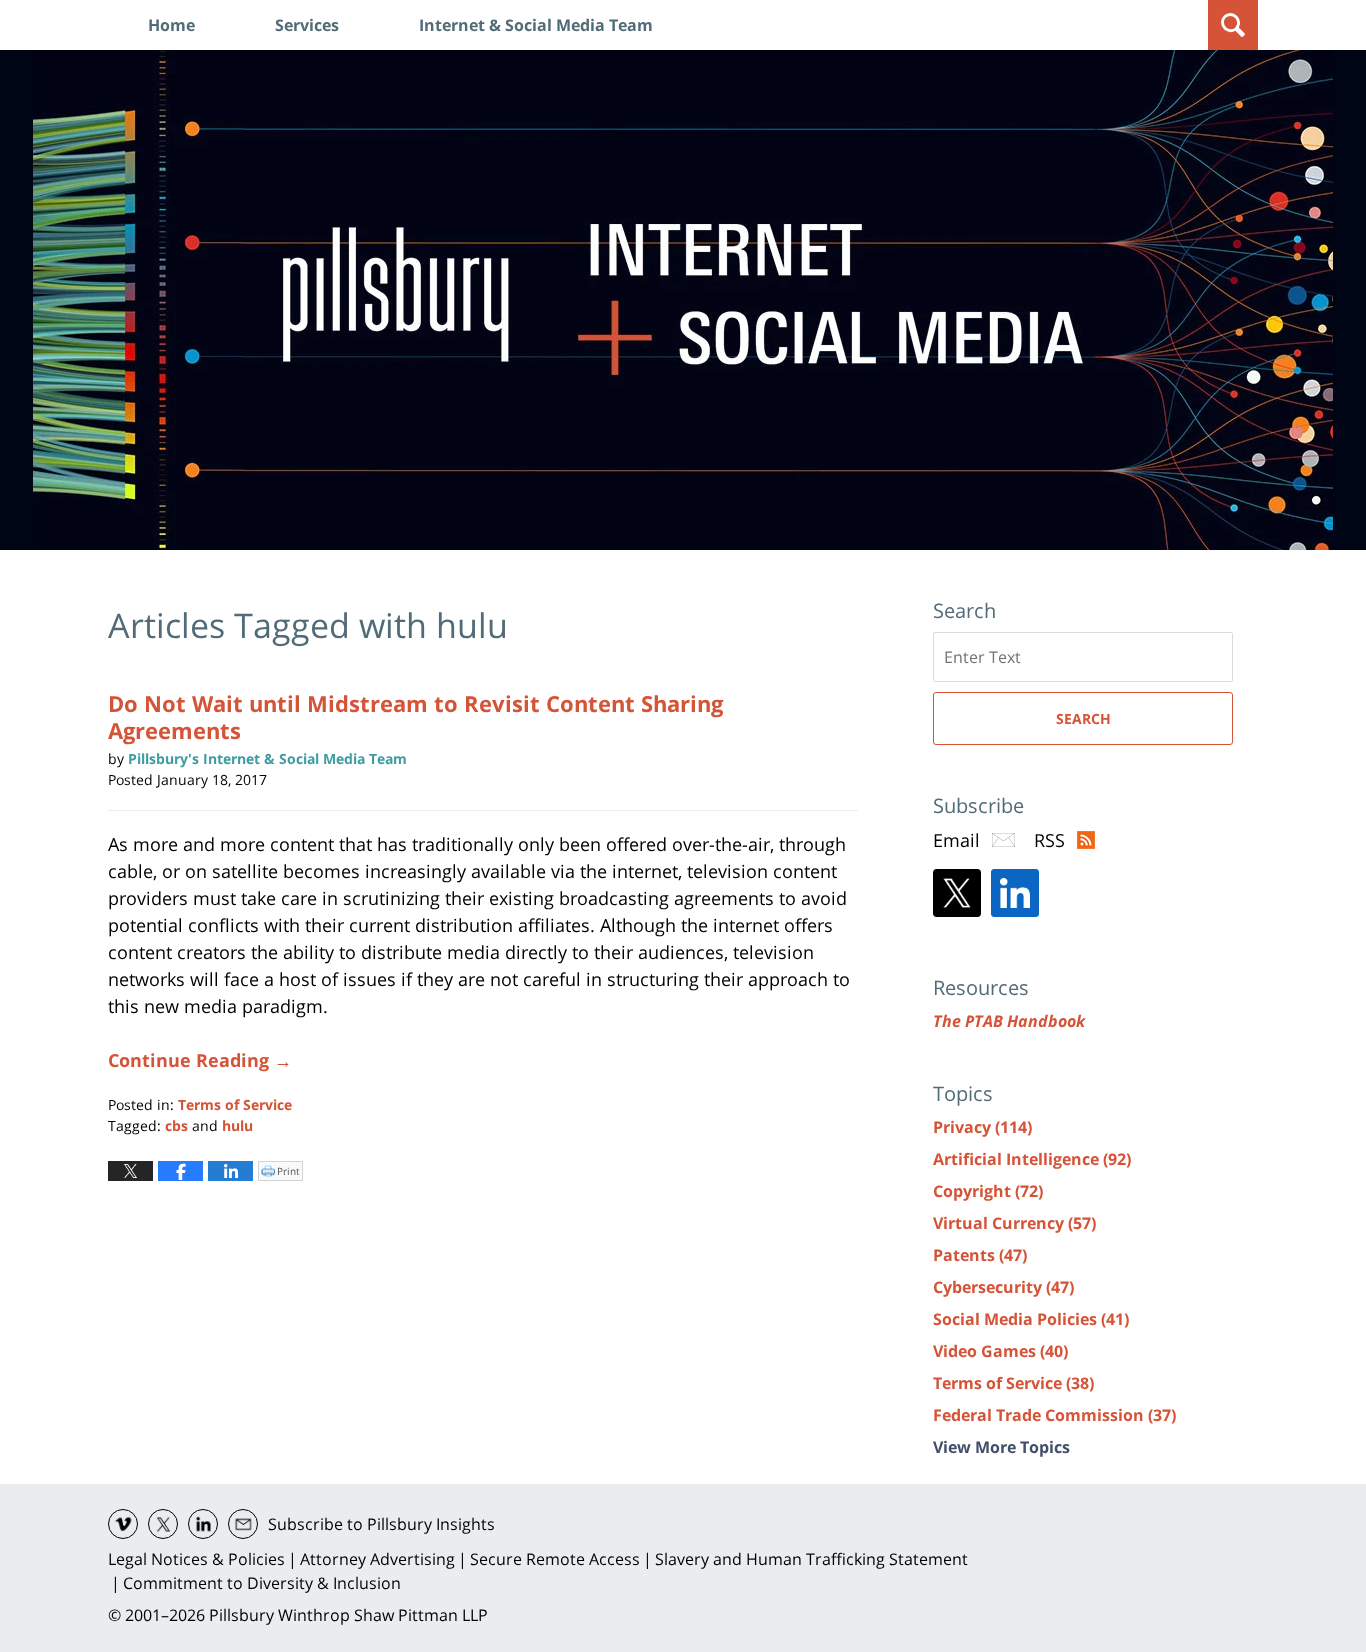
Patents (980, 1255)
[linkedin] (203, 1524)
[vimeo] (123, 1524)
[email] (243, 1524)
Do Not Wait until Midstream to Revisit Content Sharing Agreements (415, 716)
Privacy (982, 1127)
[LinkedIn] (1015, 893)
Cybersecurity (1003, 1287)
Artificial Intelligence (1032, 1159)
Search (1083, 718)
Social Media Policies (1031, 1319)
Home (171, 25)
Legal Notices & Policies (196, 1559)
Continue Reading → (200, 1060)
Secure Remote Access (555, 1559)
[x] (163, 1524)
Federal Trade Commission (1054, 1415)
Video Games (1000, 1351)
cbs (176, 1125)
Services (307, 25)
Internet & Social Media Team (536, 25)
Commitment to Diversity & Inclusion (262, 1583)
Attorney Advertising (377, 1559)
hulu (237, 1125)
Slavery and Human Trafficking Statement (811, 1559)
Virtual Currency (1014, 1223)
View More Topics (1001, 1447)
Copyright (988, 1191)
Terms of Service (235, 1104)
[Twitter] (957, 893)
